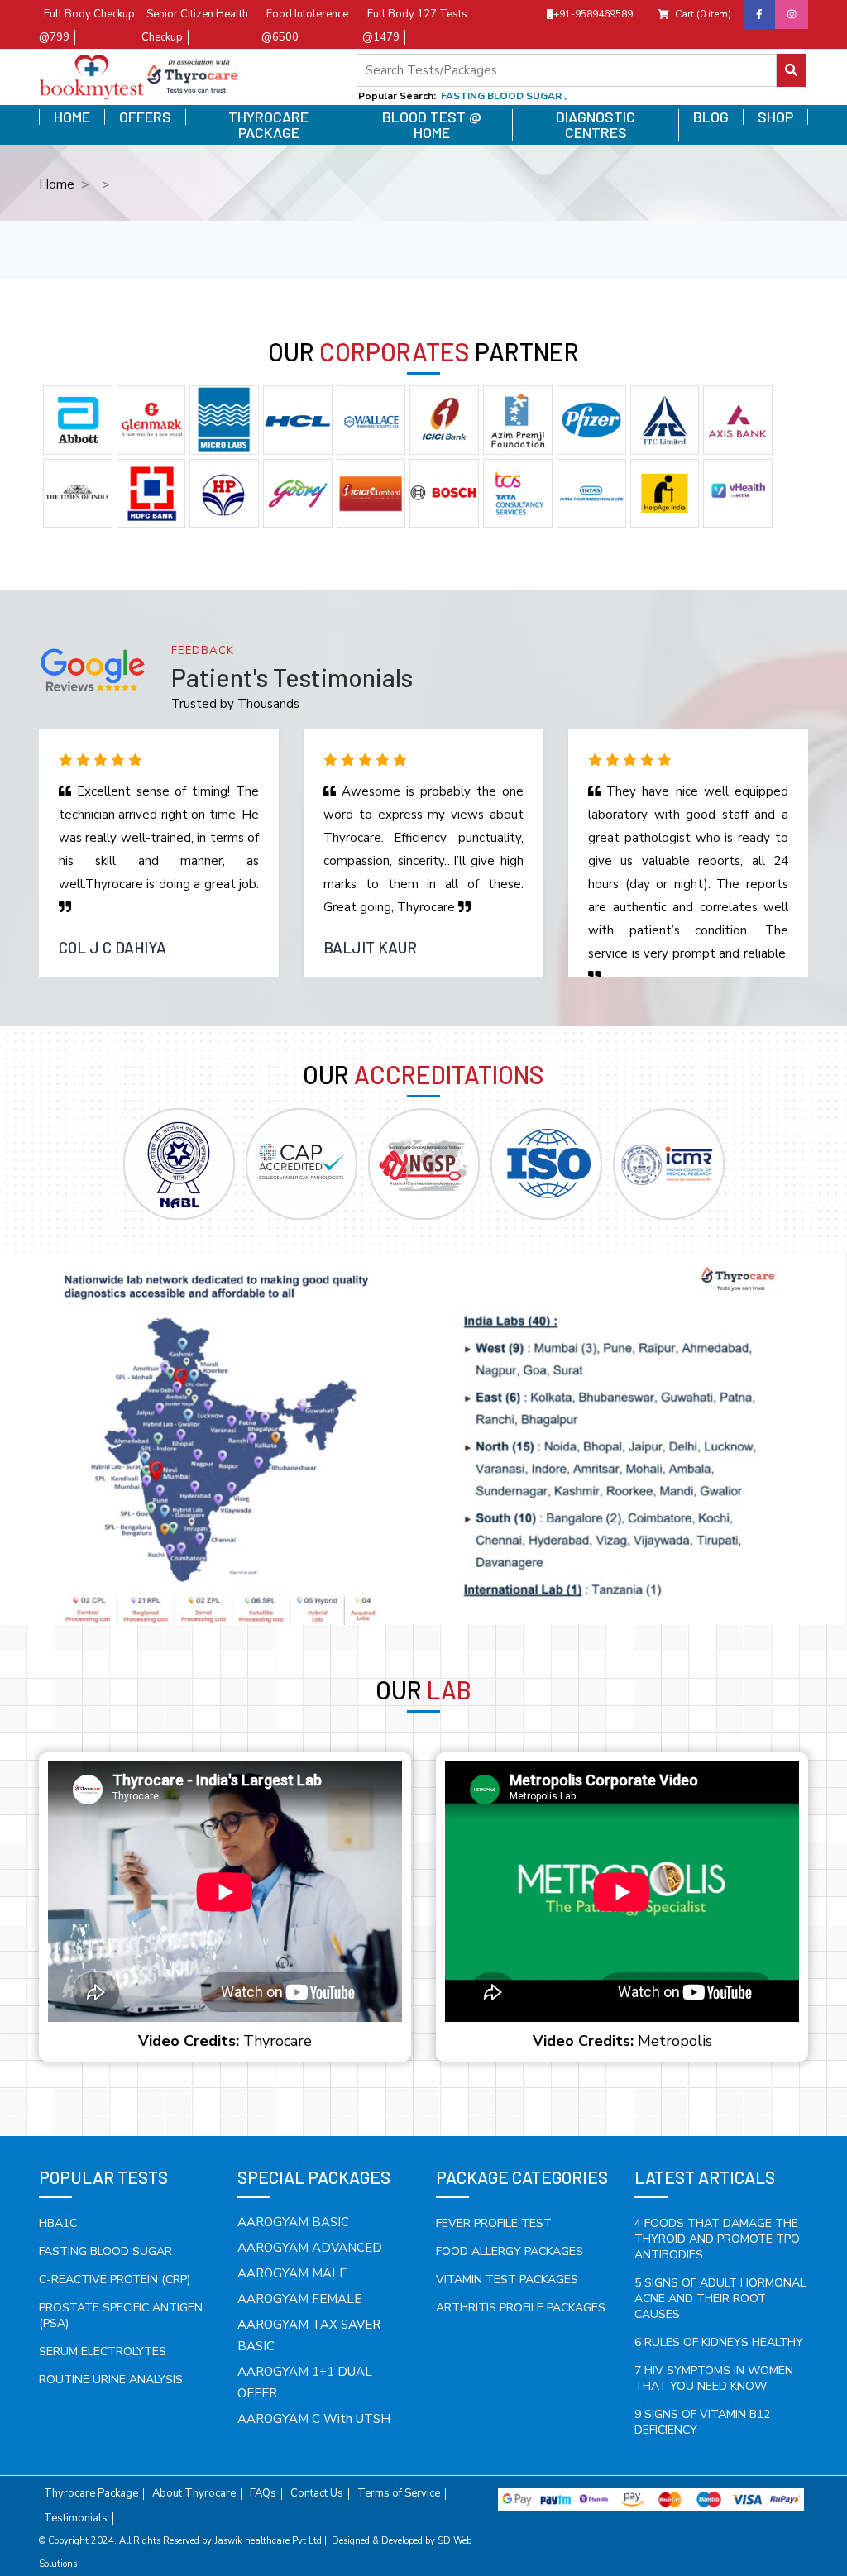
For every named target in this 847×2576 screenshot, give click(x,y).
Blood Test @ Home (432, 125)
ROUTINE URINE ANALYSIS (111, 2380)
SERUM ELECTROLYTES (103, 2351)
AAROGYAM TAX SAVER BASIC (309, 2335)
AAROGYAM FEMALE (299, 2299)
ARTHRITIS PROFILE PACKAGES (521, 2308)
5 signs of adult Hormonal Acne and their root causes (720, 2299)
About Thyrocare (194, 2494)
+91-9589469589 (593, 14)
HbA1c (58, 2223)
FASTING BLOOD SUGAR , (504, 96)
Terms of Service (399, 2494)
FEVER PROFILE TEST (494, 2223)
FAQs (263, 2494)
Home (72, 117)
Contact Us (317, 2494)
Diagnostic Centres (596, 125)
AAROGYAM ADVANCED (310, 2248)
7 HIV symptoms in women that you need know (714, 2378)
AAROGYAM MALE (292, 2273)
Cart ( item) (703, 14)
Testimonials (76, 2519)
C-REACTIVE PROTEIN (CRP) (115, 2280)
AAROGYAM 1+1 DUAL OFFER (305, 2382)
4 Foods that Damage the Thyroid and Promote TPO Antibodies (717, 2239)
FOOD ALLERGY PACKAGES (510, 2251)
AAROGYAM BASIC (293, 2222)
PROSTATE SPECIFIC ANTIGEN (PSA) (121, 2316)
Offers (145, 117)
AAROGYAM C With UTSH (314, 2419)
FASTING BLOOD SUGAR (105, 2251)
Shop (775, 117)
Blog (711, 117)
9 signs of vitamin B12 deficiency (702, 2422)
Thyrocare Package (268, 125)
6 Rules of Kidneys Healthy (719, 2342)
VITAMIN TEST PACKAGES (507, 2280)
